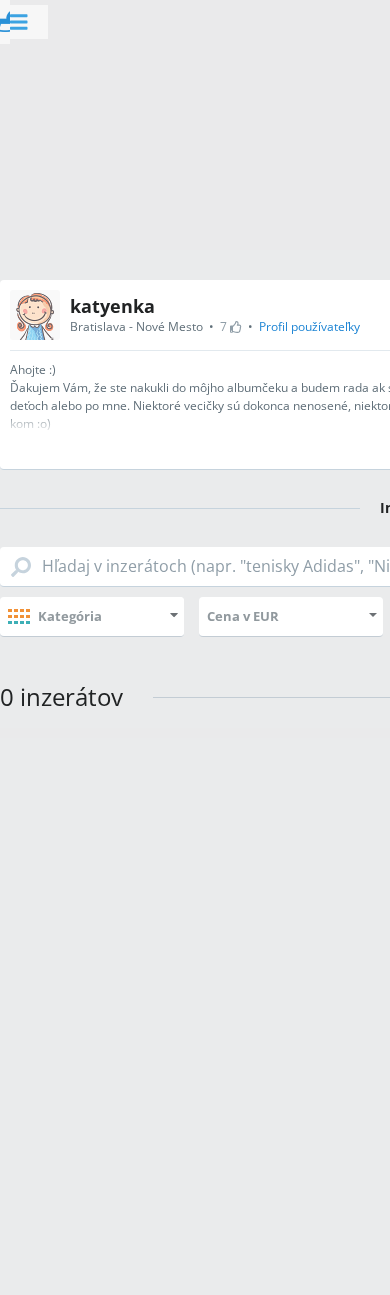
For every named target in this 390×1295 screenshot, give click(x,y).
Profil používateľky (309, 326)
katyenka (112, 306)
